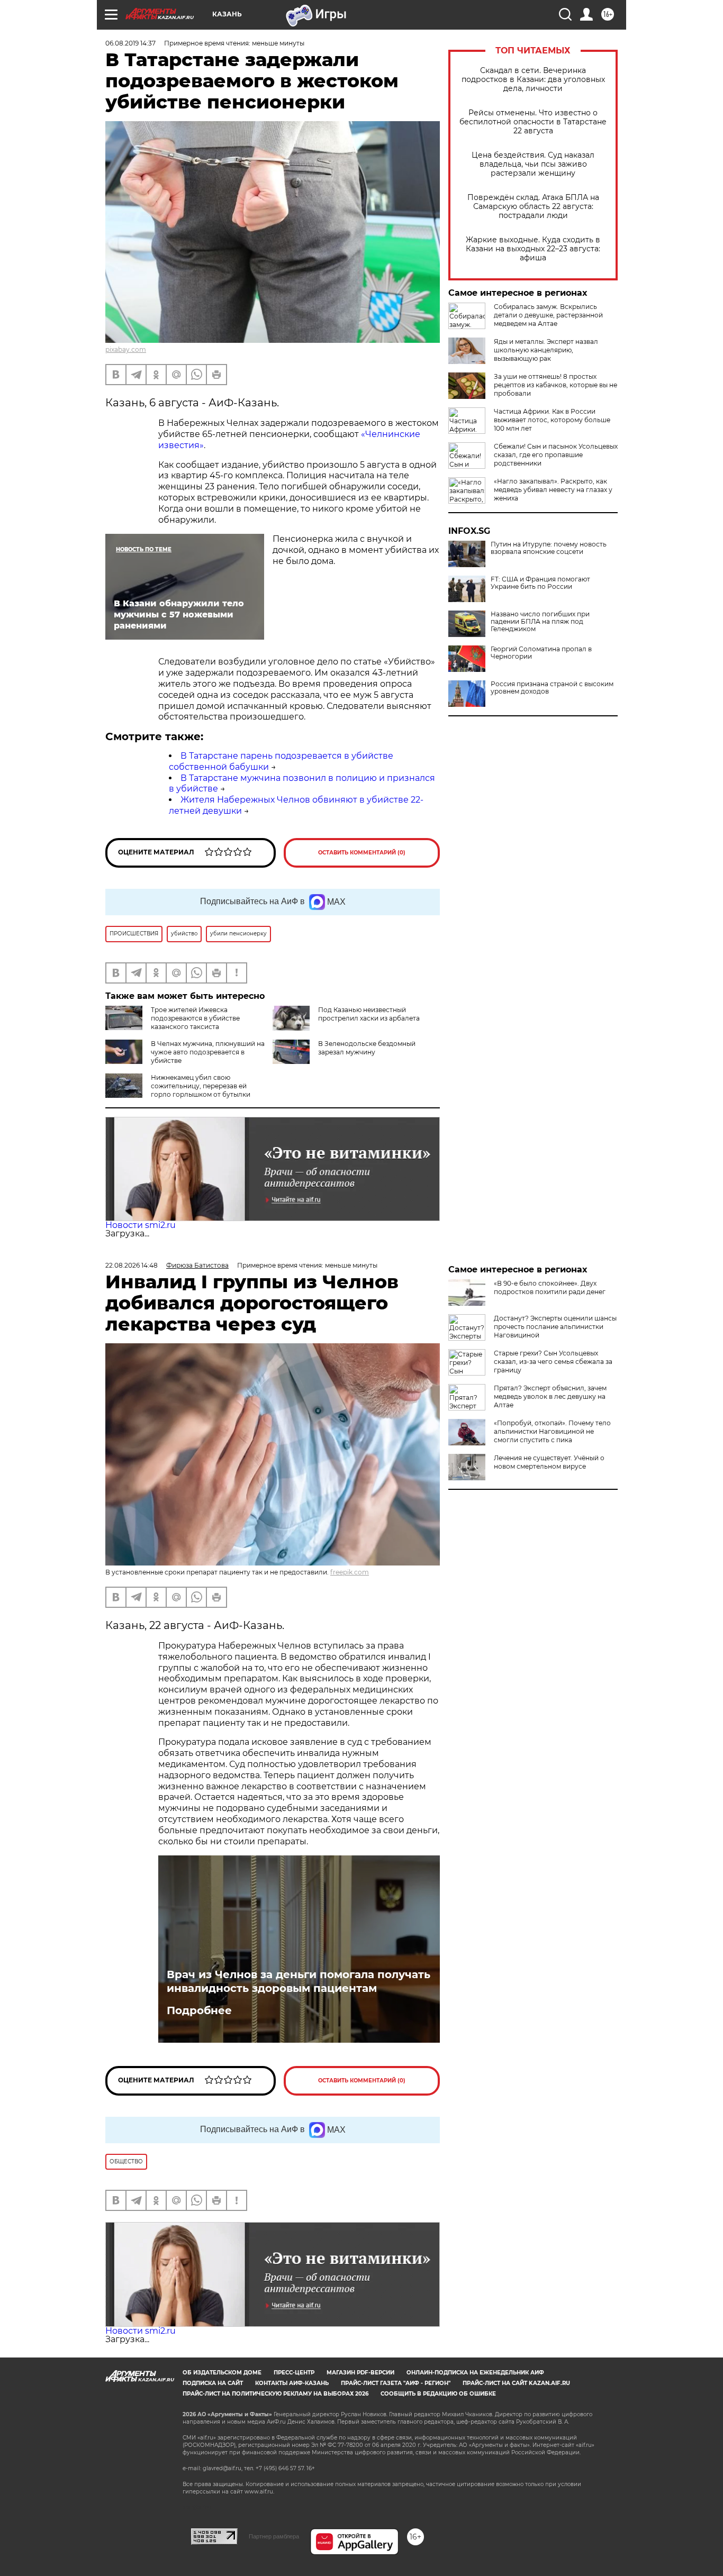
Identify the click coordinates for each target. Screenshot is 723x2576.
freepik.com (350, 1572)
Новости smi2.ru (141, 1225)
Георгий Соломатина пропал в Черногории (541, 653)
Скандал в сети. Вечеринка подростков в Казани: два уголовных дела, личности (533, 80)
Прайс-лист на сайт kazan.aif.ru (516, 2383)
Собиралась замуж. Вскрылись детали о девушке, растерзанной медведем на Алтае (548, 315)
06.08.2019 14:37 (130, 43)
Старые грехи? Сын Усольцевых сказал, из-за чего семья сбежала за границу (553, 1362)
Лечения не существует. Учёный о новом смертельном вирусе (549, 1462)
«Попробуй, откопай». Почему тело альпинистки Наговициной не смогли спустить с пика (552, 1431)
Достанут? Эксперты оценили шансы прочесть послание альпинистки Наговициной (555, 1327)
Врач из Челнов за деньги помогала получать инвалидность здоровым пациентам (299, 1981)
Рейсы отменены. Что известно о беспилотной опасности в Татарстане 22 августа (533, 122)
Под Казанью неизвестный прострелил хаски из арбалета (369, 1014)
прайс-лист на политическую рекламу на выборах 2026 (275, 2394)
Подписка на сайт (213, 2383)
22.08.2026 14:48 (132, 1265)
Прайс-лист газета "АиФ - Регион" (396, 2383)
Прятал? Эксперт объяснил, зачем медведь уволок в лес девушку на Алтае (550, 1396)
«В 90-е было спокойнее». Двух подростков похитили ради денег (550, 1287)
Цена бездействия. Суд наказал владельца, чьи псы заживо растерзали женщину (533, 164)
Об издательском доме (222, 2373)
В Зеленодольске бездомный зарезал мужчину (367, 1048)
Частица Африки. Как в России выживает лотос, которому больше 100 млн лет (552, 420)
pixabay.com (126, 349)
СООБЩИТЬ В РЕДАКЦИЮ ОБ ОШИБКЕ (438, 2394)
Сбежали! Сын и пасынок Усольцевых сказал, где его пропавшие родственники (556, 455)
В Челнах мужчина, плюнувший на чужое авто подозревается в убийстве (208, 1052)
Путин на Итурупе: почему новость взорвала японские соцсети (549, 548)
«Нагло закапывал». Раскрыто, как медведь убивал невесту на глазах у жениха (553, 490)
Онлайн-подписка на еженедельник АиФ (475, 2373)
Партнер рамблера (274, 2536)
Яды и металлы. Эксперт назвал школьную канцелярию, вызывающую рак (546, 350)
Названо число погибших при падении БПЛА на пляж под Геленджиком (540, 622)
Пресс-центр (294, 2373)
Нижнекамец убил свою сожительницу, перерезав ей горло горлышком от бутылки (201, 1086)
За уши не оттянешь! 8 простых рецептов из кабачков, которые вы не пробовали (555, 385)
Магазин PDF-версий (360, 2373)
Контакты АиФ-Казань (292, 2383)
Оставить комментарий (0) (362, 853)
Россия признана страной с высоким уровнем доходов (552, 688)
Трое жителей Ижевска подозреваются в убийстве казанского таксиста (195, 1018)
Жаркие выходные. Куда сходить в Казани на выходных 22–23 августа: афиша (533, 249)
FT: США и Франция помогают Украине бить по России (540, 583)
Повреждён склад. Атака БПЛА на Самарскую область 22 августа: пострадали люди (533, 207)
